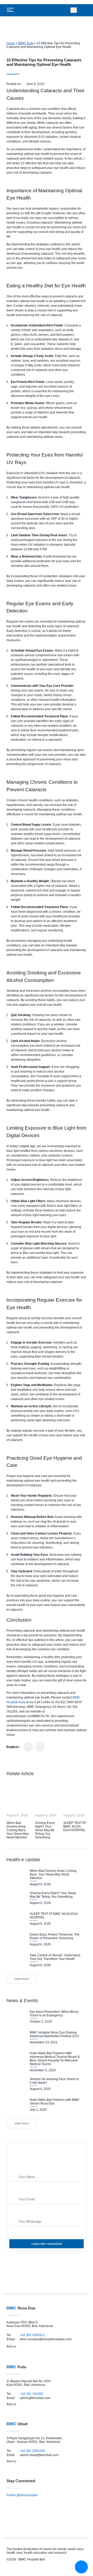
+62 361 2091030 (32, 2451)
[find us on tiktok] (48, 2346)
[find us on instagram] (29, 2346)
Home (11, 43)
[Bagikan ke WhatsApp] (28, 1747)
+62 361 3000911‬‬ (32, 2335)
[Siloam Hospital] (47, 2506)
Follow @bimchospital (22, 2495)
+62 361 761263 (32, 2394)
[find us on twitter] (34, 2346)
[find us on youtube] (41, 2346)
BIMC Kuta (26, 43)
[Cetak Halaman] (40, 1747)
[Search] (74, 10)
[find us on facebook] (24, 2346)
